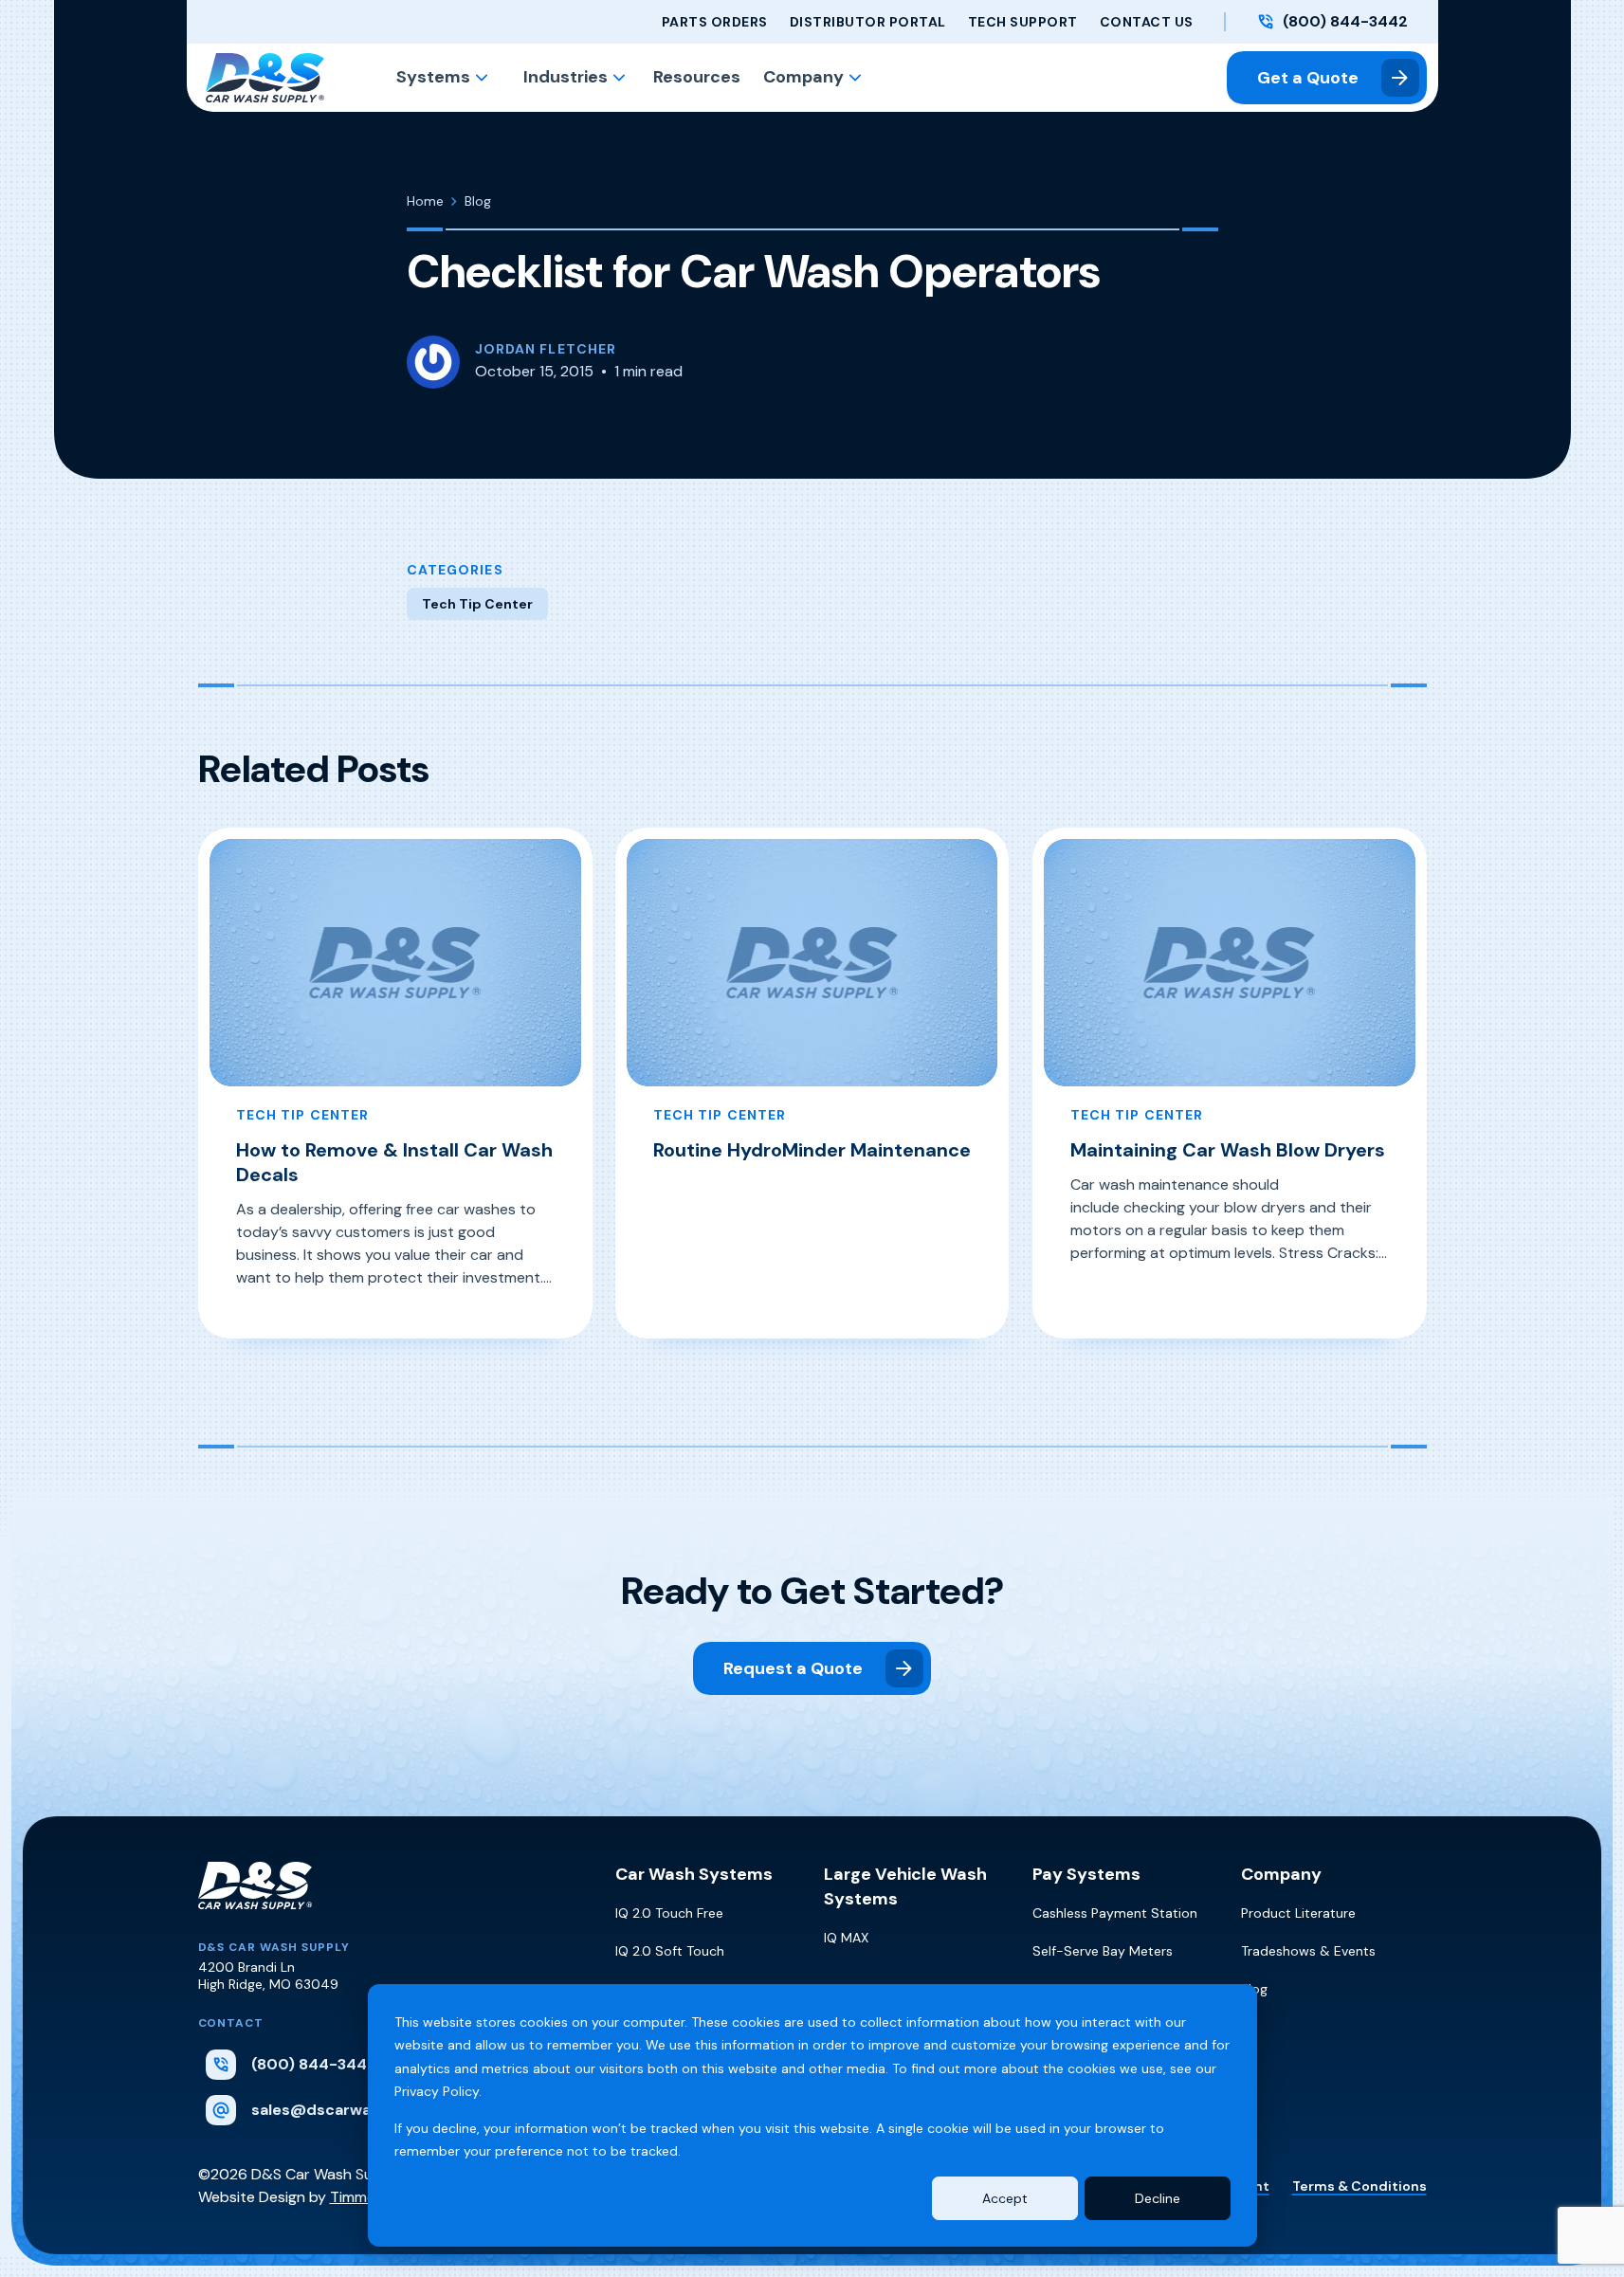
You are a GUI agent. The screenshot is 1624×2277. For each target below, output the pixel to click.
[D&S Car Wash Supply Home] (265, 78)
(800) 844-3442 (1345, 22)
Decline (1158, 2198)
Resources (697, 77)
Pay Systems (1086, 1874)
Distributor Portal (868, 22)
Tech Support (1023, 22)
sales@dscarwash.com (339, 2110)
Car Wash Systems (694, 1874)
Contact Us (1147, 22)
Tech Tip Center (477, 604)
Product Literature (1298, 1913)
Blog (1254, 1989)
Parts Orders (715, 22)
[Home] (255, 1901)
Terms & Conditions (1359, 2186)
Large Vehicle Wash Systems (905, 1886)
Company (803, 77)
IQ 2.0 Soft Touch (670, 1951)
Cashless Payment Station (1115, 1913)
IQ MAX (846, 1938)
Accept (1005, 2198)
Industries (566, 77)
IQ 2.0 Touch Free (669, 1913)
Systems (433, 77)
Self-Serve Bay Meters (1103, 1951)
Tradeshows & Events (1308, 1951)
